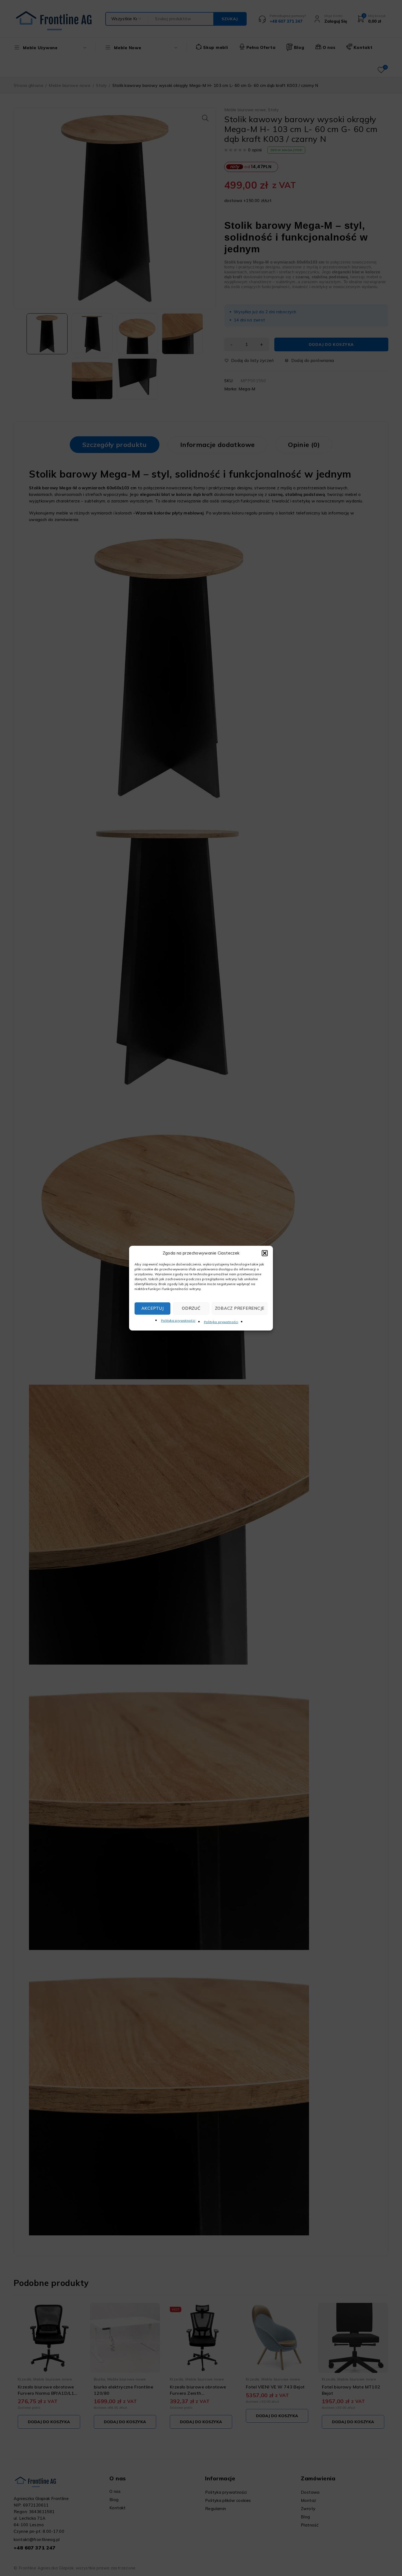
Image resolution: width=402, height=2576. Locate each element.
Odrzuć (191, 1308)
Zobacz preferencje (240, 1308)
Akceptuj (153, 1308)
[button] (265, 1253)
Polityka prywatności (178, 1321)
